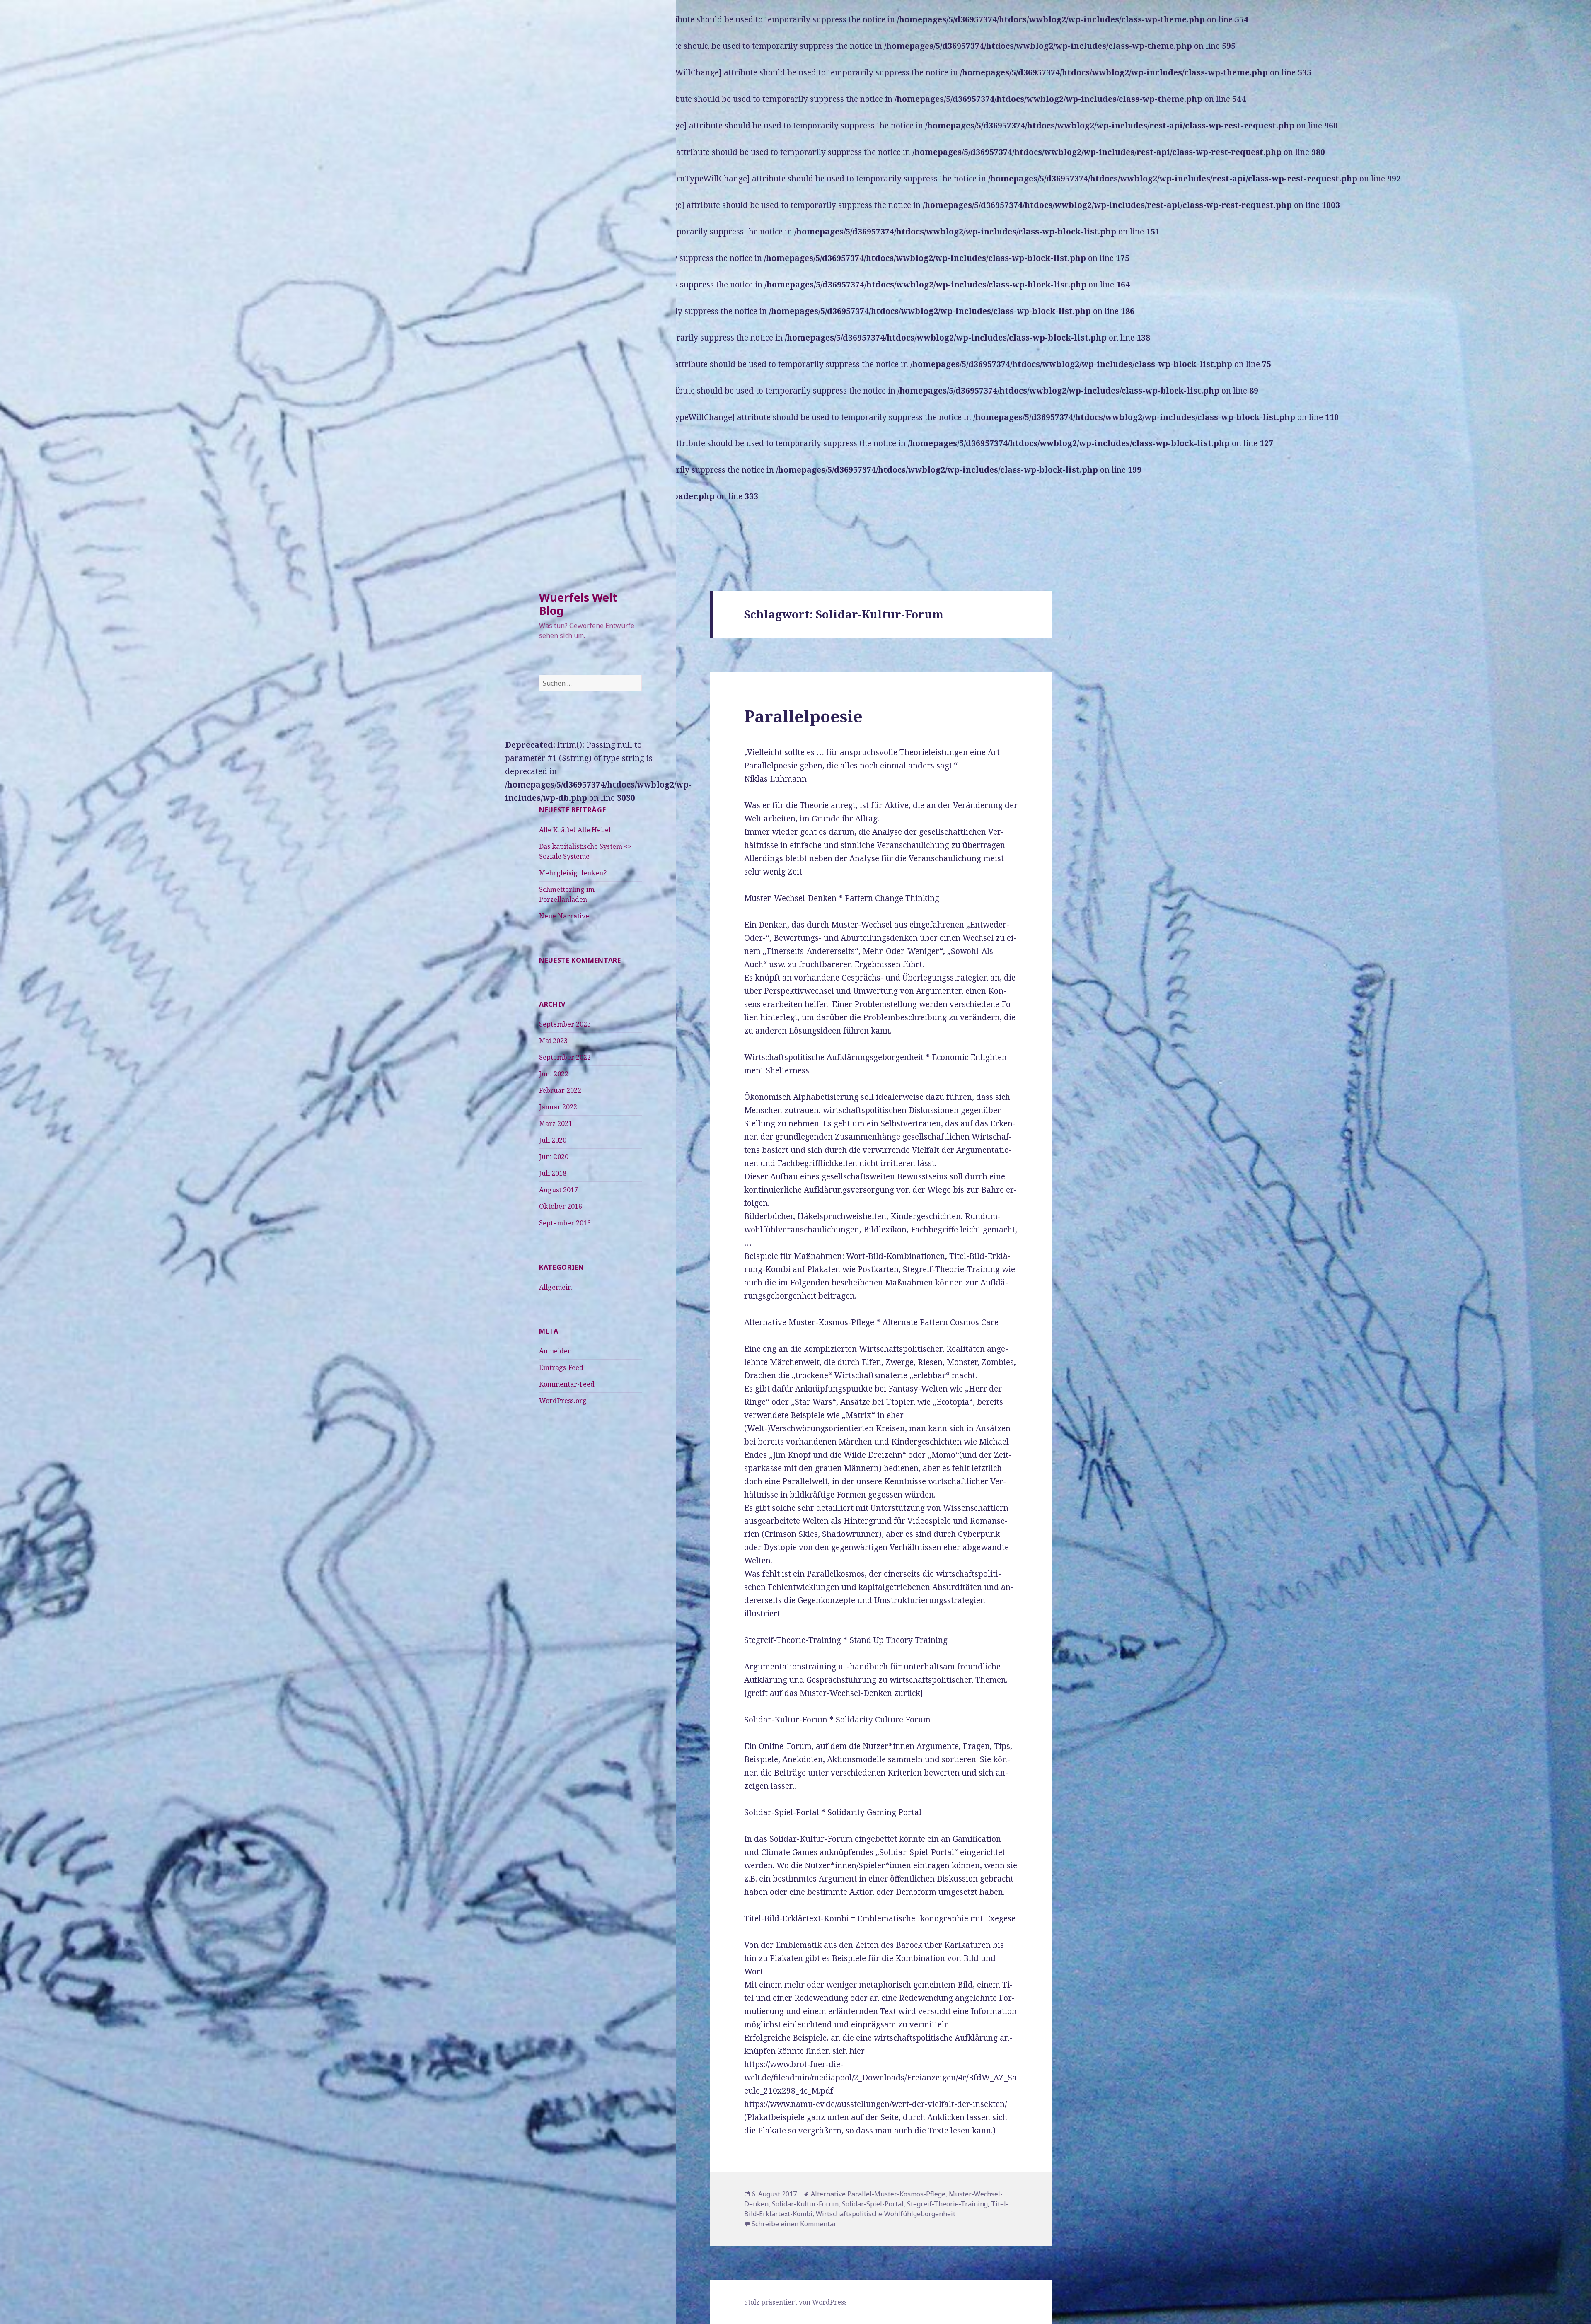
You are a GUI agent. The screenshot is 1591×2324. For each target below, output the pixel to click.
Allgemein (555, 1287)
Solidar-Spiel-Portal (873, 2204)
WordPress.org (563, 1401)
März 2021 (556, 1123)
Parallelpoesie (803, 716)
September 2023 (565, 1024)
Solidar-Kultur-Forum (805, 2204)
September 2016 (565, 1223)
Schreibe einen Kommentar (794, 2224)
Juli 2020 (553, 1140)
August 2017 (559, 1190)
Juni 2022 (554, 1074)
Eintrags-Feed (561, 1367)
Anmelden (555, 1351)
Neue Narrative (564, 916)
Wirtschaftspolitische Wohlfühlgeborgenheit (886, 2214)
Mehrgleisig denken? (573, 873)
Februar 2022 (560, 1090)
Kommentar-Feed (567, 1384)
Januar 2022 (558, 1107)
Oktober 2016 (561, 1206)
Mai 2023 (553, 1041)
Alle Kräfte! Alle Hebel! (576, 830)
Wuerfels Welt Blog (578, 604)
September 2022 (565, 1057)
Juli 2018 (553, 1173)
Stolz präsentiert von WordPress (795, 2302)
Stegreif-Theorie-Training (947, 2204)
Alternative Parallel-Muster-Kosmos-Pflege (878, 2194)
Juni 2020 (554, 1157)
